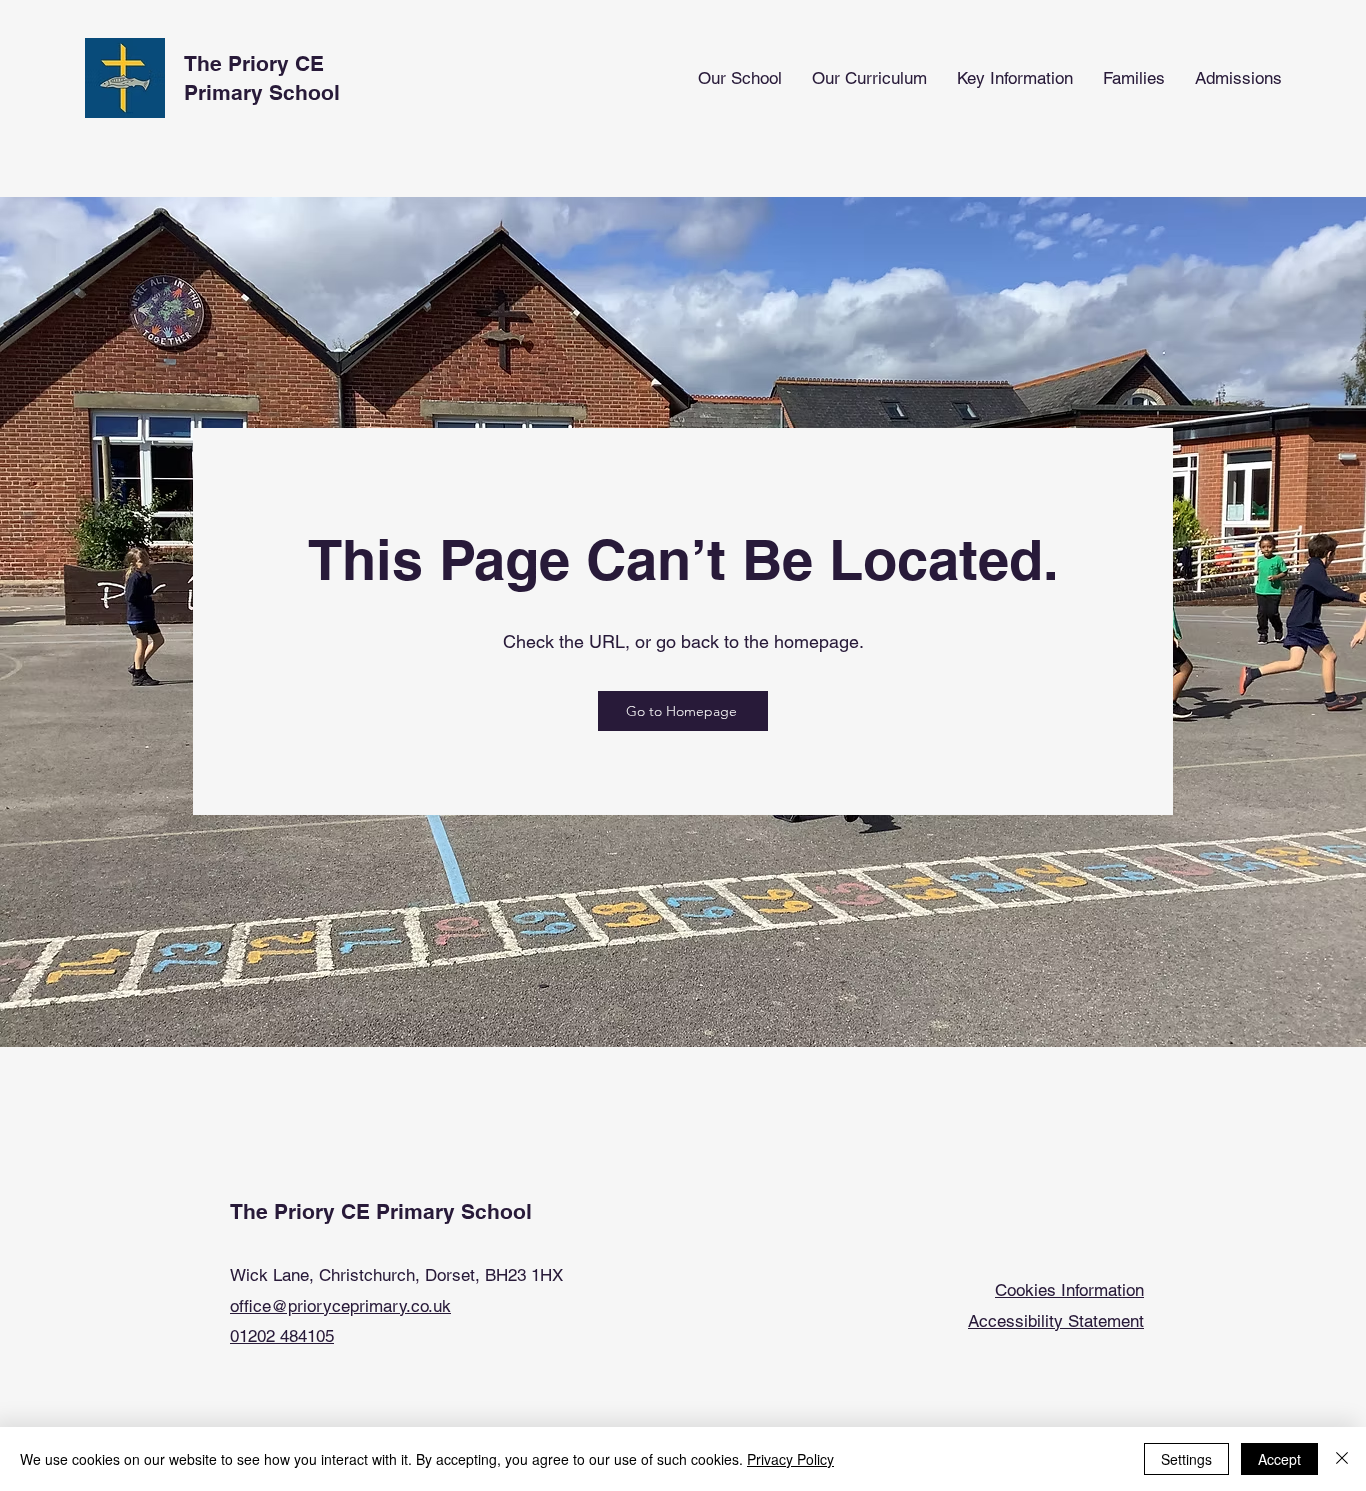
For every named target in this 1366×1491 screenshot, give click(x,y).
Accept (1279, 1459)
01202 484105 (282, 1336)
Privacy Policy (790, 1459)
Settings (1186, 1459)
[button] (740, 78)
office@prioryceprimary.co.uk (340, 1306)
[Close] (1342, 1459)
